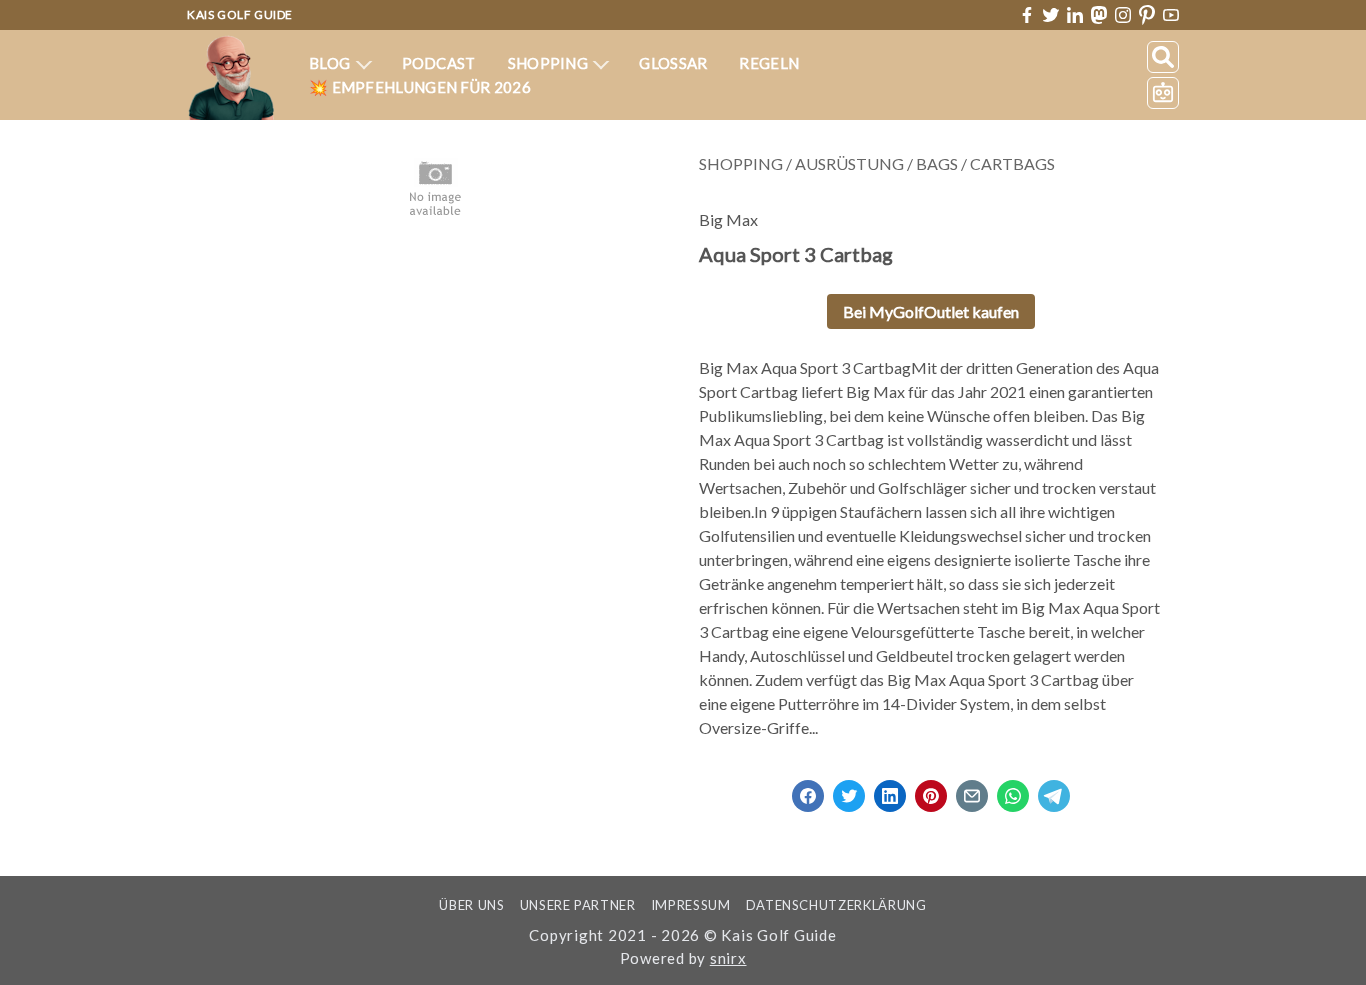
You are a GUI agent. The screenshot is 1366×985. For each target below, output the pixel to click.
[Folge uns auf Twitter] (1051, 15)
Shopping (550, 63)
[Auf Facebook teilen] (808, 789)
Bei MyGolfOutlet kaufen (931, 311)
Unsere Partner (578, 905)
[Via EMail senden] (972, 789)
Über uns (471, 905)
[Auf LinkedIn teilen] (890, 789)
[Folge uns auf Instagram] (1123, 15)
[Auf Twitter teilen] (849, 789)
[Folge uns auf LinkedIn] (1075, 15)
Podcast (439, 63)
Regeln (769, 63)
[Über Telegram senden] (1054, 789)
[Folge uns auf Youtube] (1171, 15)
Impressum (691, 905)
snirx (728, 958)
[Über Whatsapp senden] (1013, 789)
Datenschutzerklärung (836, 905)
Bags (937, 163)
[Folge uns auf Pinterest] (1147, 15)
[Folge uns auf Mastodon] (1099, 14)
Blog (331, 63)
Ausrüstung (849, 163)
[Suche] (1163, 57)
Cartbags (1012, 163)
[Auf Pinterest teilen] (931, 789)
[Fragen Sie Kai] (1163, 93)
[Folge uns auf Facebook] (1027, 15)
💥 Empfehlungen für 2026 (420, 87)
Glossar (673, 63)
